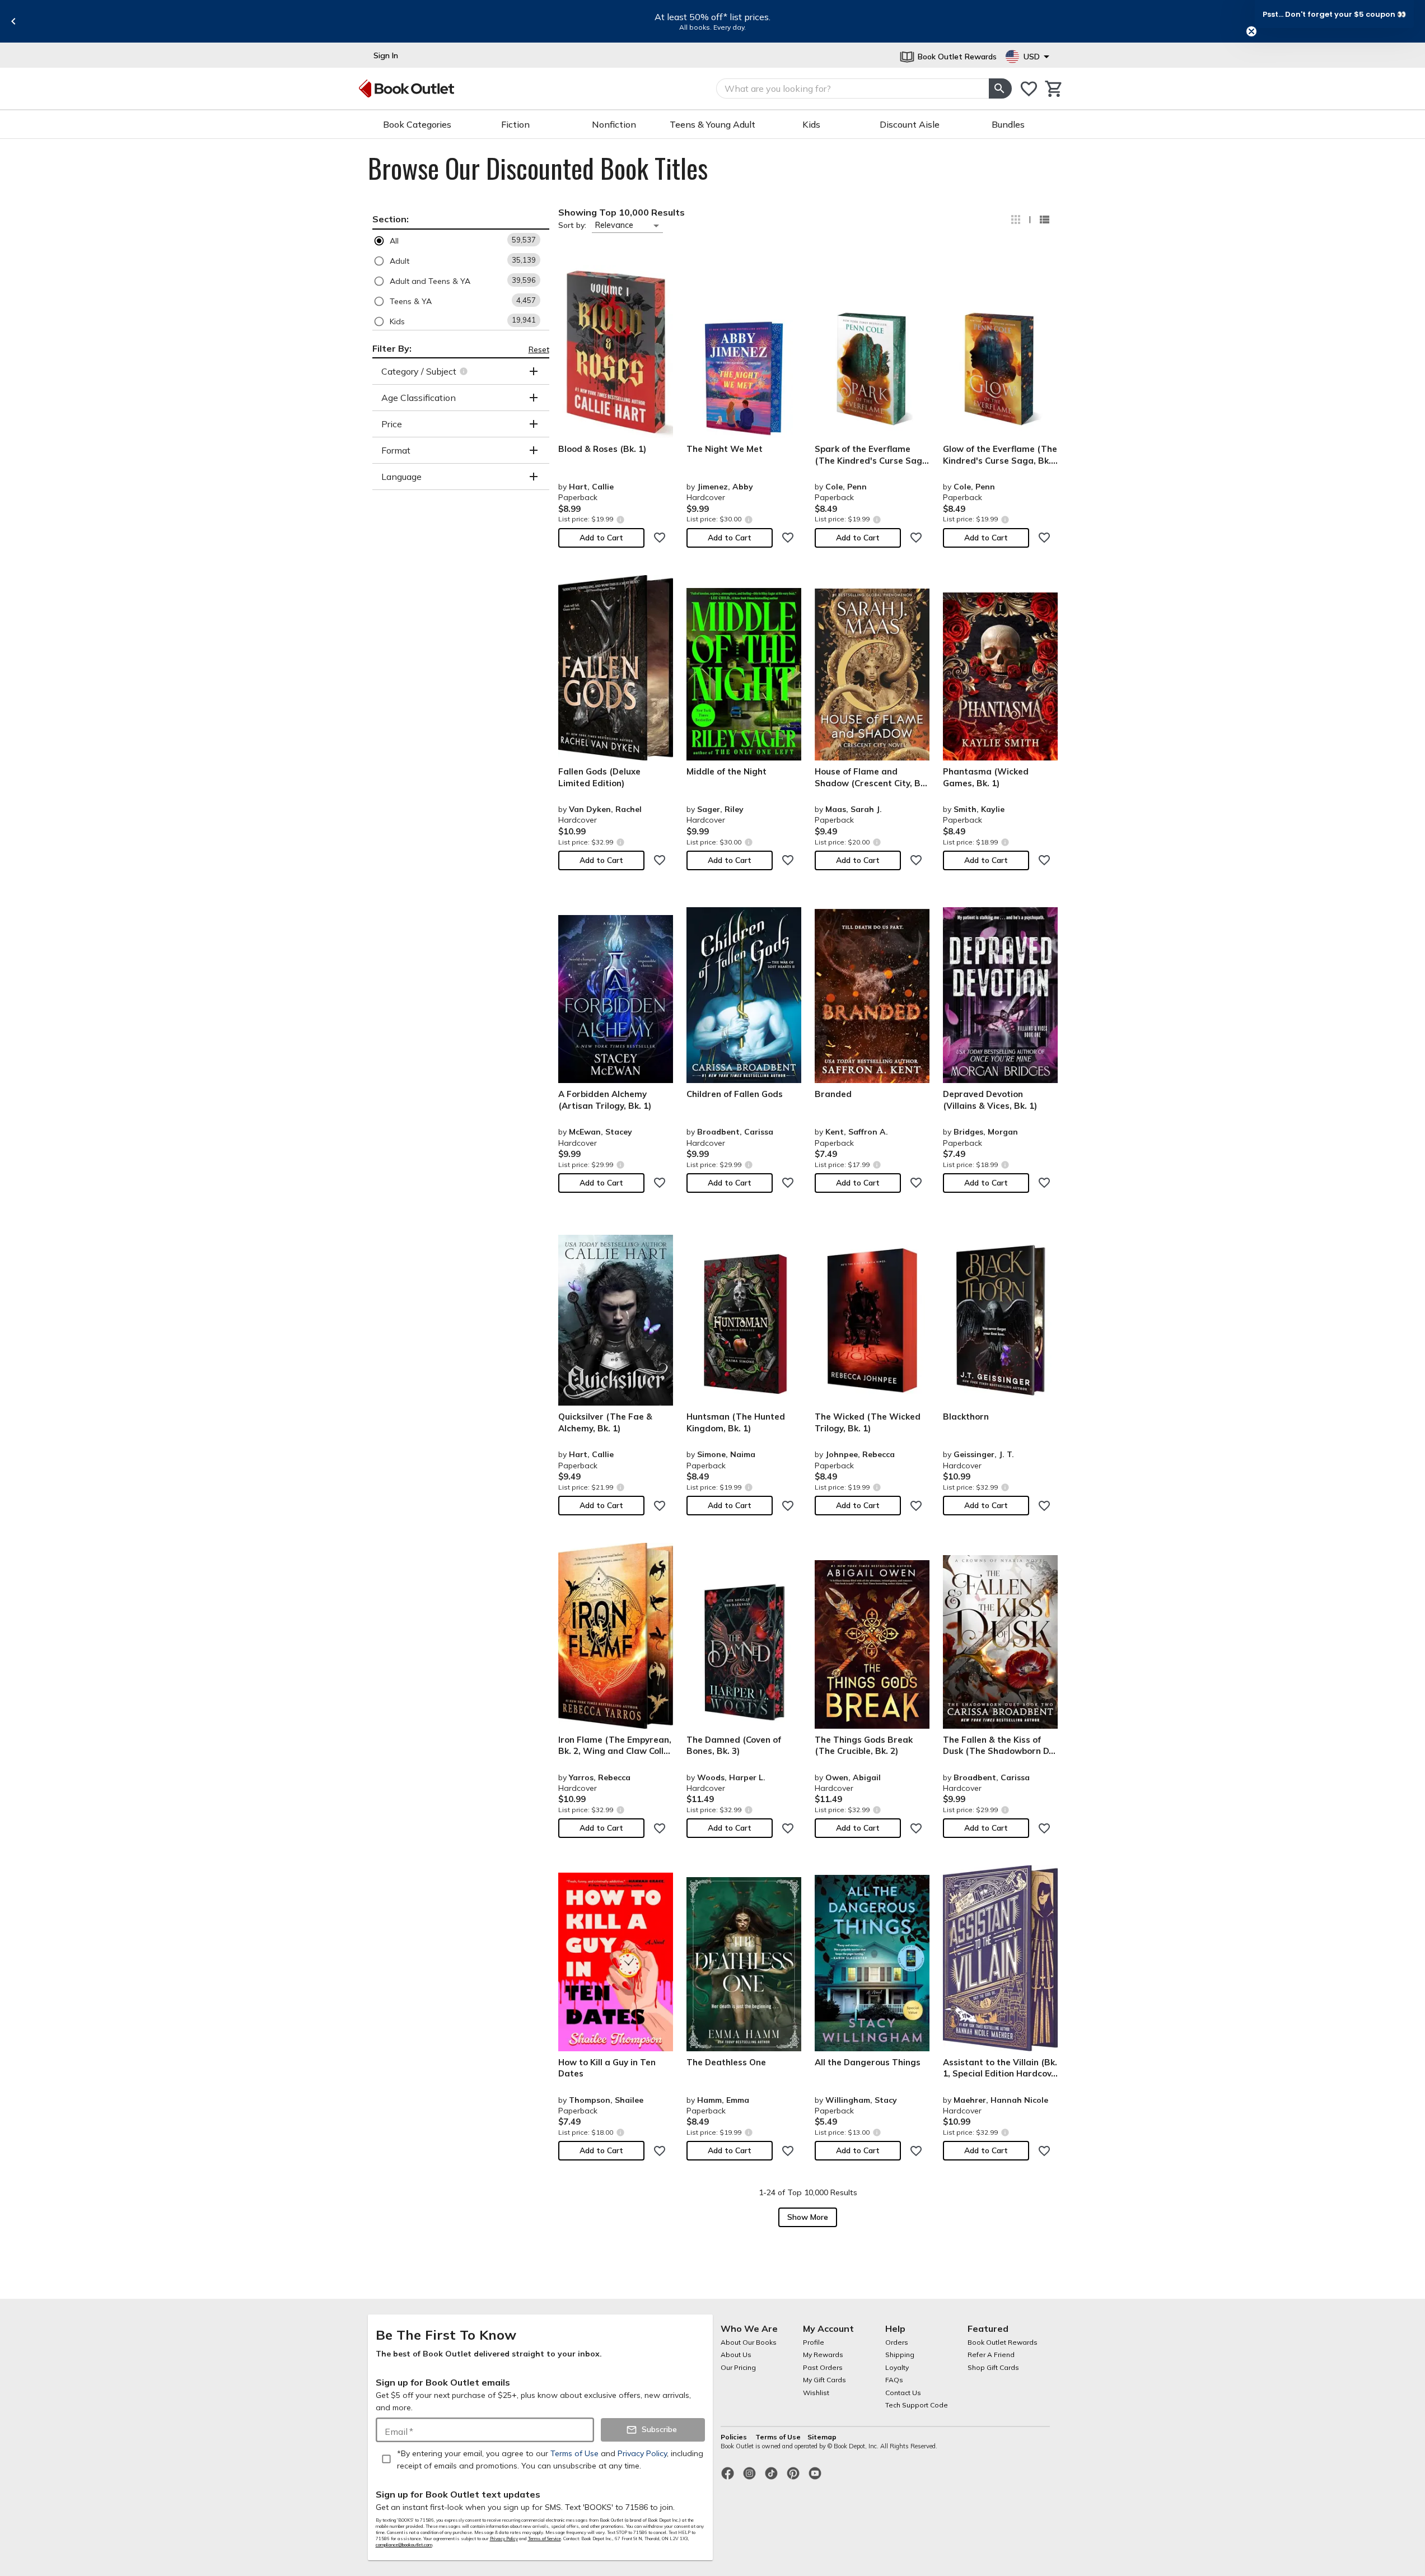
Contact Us (903, 2393)
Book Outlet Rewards (1003, 2342)
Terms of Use (778, 2437)
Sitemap (822, 2437)
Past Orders (823, 2367)
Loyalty (897, 2367)
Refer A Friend (991, 2355)
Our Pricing (738, 2367)
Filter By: (392, 348)
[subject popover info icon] (465, 371)
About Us (736, 2355)
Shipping (900, 2355)
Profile (814, 2342)
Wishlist (816, 2393)
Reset (539, 349)
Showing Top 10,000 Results (622, 212)
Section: (391, 219)
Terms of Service (545, 2538)
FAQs (894, 2380)
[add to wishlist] (660, 538)
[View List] (1044, 220)
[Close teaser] (1251, 31)
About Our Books (749, 2342)
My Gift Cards (824, 2380)
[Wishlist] (1029, 89)
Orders (897, 2342)
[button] (461, 241)
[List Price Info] (621, 519)
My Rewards (823, 2355)
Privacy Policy (504, 2538)
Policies (735, 2437)
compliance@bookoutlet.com (404, 2545)
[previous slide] (13, 21)
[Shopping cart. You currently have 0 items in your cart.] (1054, 89)
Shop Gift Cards (993, 2367)
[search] (1000, 88)
